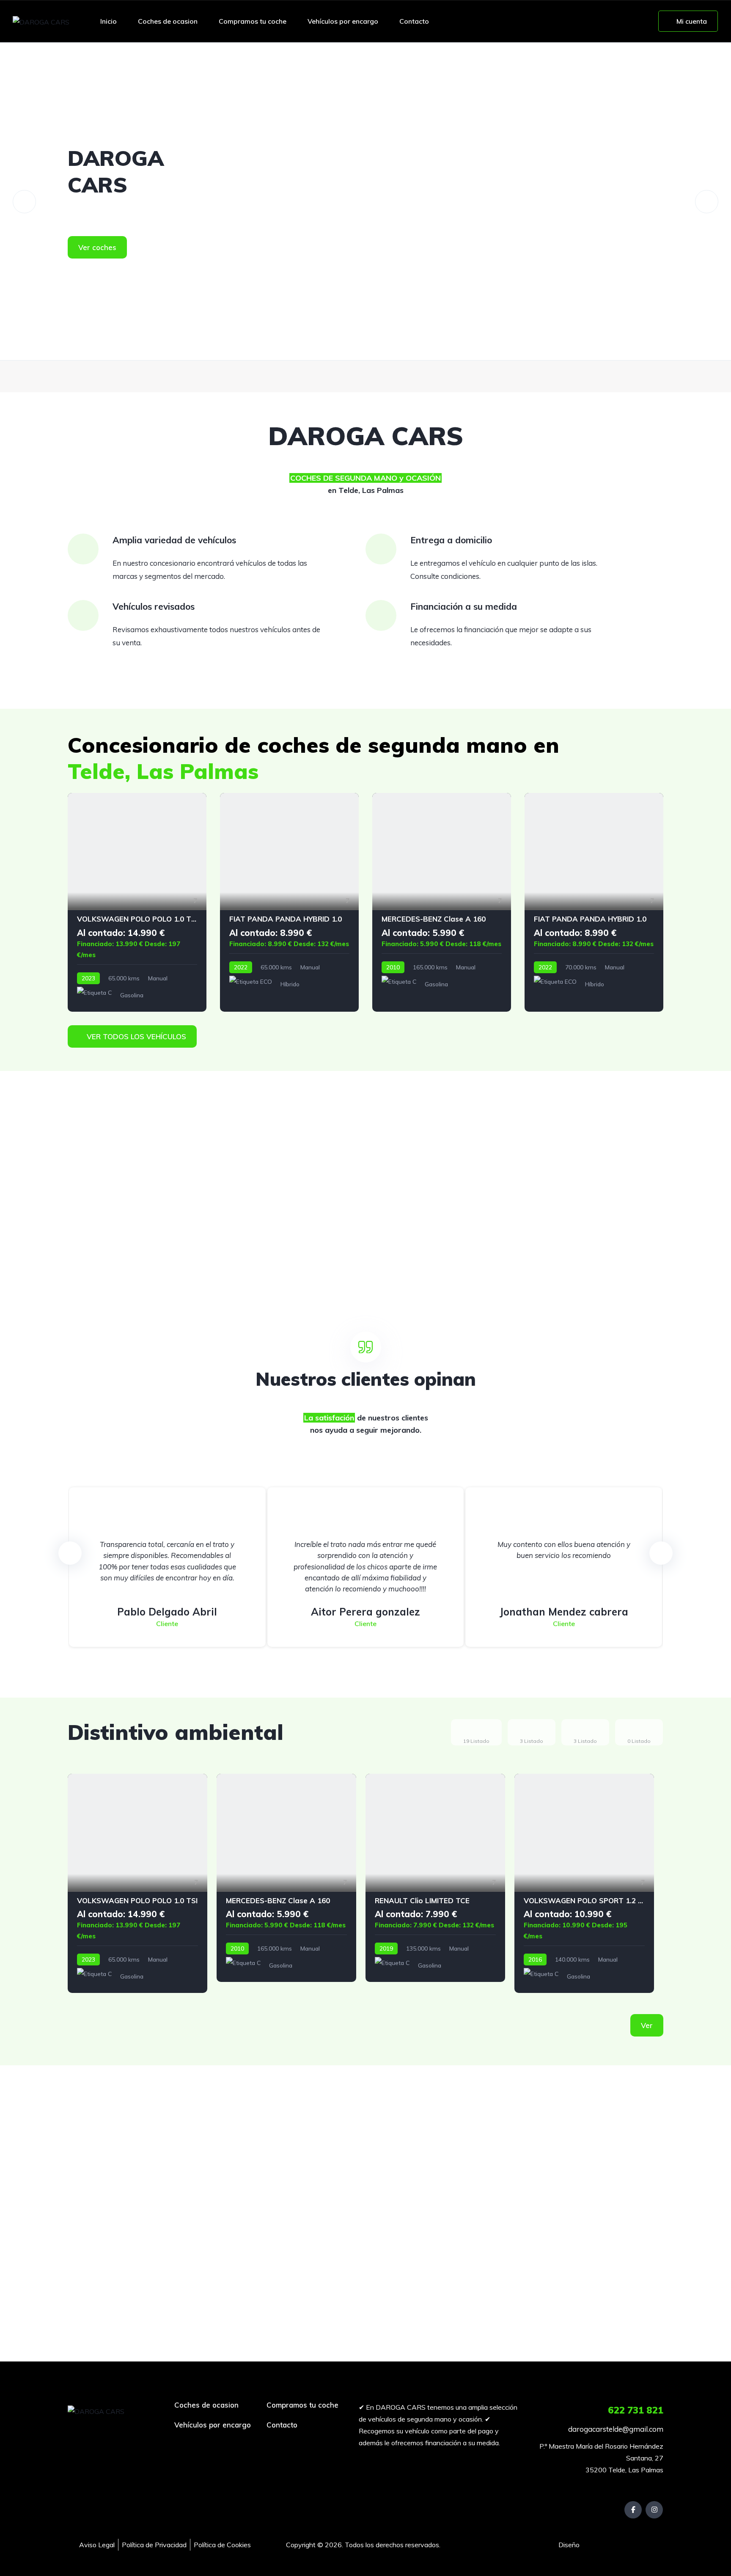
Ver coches (97, 247)
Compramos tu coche (253, 21)
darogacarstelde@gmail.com (615, 2429)
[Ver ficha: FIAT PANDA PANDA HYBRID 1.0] (289, 902)
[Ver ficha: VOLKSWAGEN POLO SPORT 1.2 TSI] (584, 1883)
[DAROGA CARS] (41, 22)
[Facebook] (633, 2510)
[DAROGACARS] (365, 201)
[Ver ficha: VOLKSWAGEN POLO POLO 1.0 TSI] (137, 902)
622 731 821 (636, 2410)
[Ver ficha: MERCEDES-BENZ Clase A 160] (442, 902)
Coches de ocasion (168, 21)
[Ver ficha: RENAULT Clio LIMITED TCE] (435, 1878)
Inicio (109, 21)
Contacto (414, 21)
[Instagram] (654, 2510)
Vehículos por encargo (343, 21)
